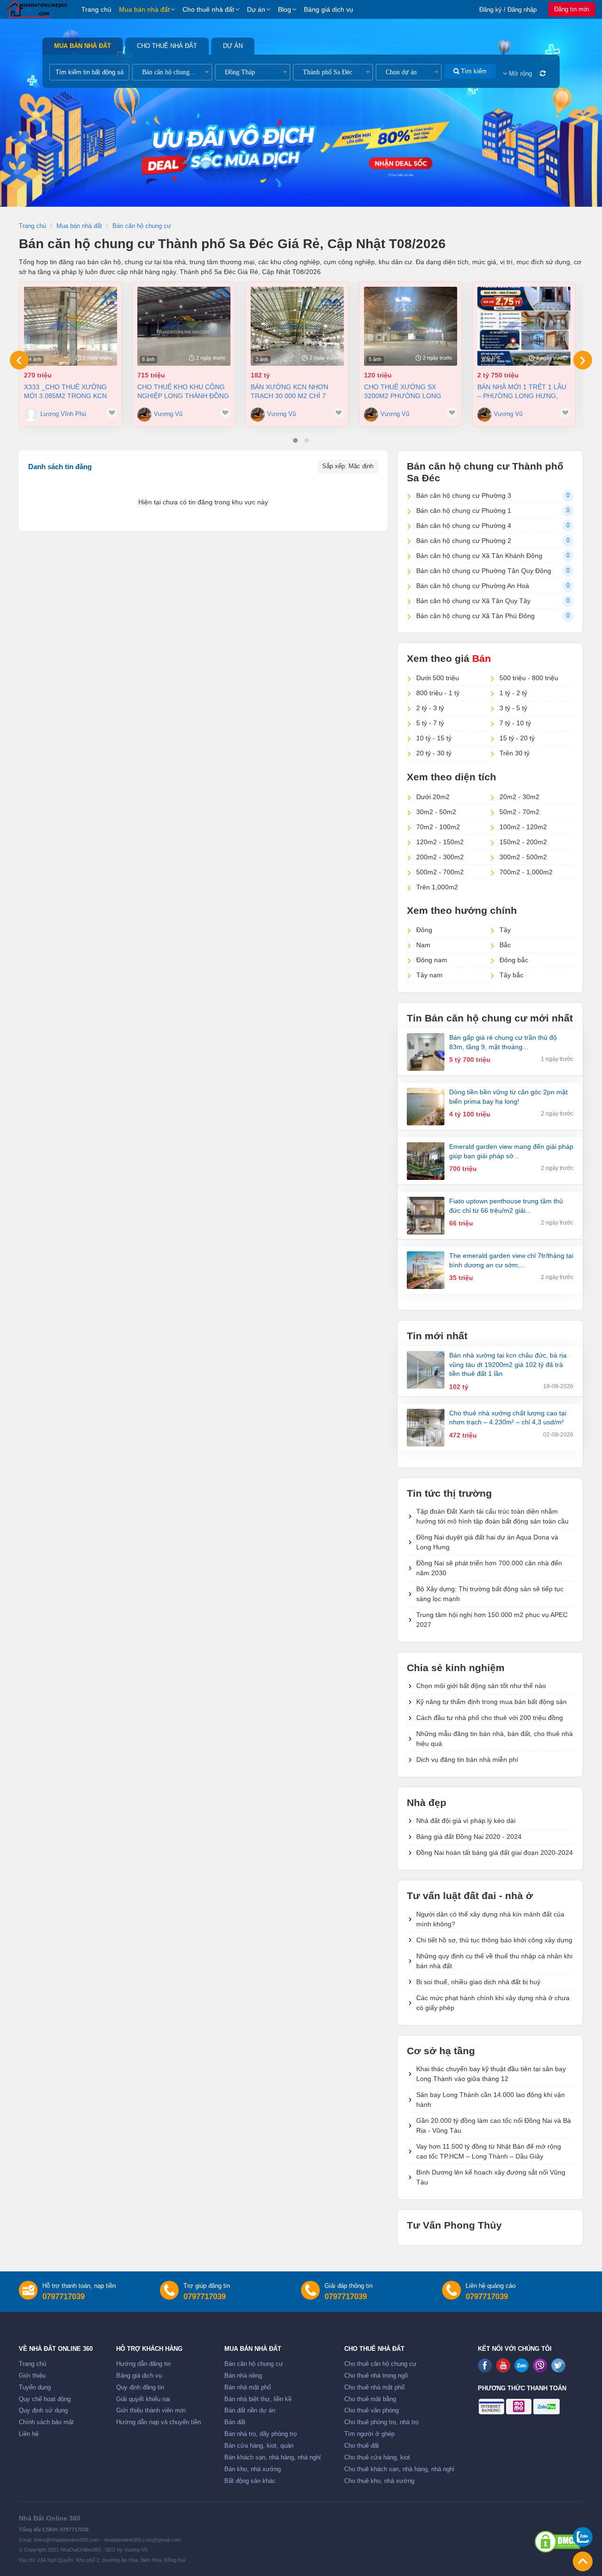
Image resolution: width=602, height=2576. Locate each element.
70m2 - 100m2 (438, 827)
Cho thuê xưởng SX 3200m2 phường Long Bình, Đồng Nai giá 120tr (408, 391)
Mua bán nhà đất (144, 9)
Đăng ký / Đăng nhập (508, 10)
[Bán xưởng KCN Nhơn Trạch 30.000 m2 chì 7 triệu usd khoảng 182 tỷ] (297, 326)
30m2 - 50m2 (436, 812)
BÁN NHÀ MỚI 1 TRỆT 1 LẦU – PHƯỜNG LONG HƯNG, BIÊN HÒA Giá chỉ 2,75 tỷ (522, 391)
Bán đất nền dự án (250, 2411)
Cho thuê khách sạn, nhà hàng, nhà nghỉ (399, 2469)
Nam (423, 945)
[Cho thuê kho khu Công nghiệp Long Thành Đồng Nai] (184, 326)
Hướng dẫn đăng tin (143, 2364)
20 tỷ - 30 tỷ (434, 753)
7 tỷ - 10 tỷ (515, 723)
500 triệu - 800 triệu (529, 678)
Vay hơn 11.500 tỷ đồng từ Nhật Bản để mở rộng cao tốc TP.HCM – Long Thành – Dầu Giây (489, 2151)
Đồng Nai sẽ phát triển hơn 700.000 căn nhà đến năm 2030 (489, 1568)
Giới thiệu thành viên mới (151, 2411)
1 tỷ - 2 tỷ (513, 693)
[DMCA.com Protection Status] (557, 2542)
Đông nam (432, 960)
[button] (295, 440)
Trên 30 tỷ (515, 753)
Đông (424, 930)
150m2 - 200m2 (523, 842)
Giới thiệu (32, 2376)
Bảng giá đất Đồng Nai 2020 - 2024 (469, 1837)
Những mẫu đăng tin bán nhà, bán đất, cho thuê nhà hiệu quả (495, 1739)
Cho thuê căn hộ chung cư (380, 2364)
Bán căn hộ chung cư (254, 2364)
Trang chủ (96, 9)
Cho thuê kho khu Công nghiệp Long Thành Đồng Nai (183, 391)
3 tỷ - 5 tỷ (513, 708)
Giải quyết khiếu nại (143, 2399)
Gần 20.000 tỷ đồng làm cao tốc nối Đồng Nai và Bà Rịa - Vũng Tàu (494, 2125)
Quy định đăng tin (140, 2388)
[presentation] (19, 360)
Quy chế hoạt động (45, 2399)
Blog (285, 9)
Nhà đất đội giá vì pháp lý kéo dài (466, 1821)
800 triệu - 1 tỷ (438, 693)
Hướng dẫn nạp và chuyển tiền (158, 2422)
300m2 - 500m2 (523, 857)
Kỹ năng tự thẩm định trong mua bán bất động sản (491, 1702)
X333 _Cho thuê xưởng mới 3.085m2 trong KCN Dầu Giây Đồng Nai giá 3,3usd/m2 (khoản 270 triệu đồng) (65, 391)
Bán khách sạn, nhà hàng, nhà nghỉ (273, 2458)
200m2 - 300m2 (440, 857)
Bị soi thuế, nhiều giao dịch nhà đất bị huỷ (478, 1982)
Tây (505, 930)
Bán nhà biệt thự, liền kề (258, 2399)
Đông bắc (514, 960)
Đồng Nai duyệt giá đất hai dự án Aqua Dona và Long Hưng (487, 1542)
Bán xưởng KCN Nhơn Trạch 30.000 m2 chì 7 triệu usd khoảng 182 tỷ (295, 391)
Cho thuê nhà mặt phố (374, 2388)
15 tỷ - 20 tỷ (517, 738)
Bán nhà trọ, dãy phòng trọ (261, 2434)
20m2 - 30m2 (519, 797)
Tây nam (429, 975)
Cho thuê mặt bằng (370, 2399)
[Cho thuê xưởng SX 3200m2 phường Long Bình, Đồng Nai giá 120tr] (411, 326)
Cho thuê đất (362, 2446)
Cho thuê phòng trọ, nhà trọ (381, 2422)
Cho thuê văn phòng (372, 2411)
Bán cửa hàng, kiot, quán (259, 2446)
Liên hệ (29, 2434)
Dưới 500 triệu (438, 678)
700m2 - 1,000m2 (526, 872)
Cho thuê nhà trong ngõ (376, 2376)
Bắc (505, 945)
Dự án (256, 9)
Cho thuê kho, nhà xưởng (379, 2481)
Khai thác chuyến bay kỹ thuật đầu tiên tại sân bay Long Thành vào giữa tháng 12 (491, 2074)
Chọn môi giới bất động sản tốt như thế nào (481, 1686)
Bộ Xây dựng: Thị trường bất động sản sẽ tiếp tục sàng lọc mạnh (490, 1594)
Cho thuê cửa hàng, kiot (377, 2458)
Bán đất (235, 2422)
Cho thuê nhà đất (208, 9)
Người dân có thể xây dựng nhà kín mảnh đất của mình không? (490, 1919)
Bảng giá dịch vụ (329, 9)
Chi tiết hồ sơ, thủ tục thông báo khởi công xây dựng (494, 1940)
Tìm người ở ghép (369, 2434)
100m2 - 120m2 (523, 827)
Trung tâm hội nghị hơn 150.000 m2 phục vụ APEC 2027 (492, 1620)
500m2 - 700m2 (440, 872)
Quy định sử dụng (43, 2411)
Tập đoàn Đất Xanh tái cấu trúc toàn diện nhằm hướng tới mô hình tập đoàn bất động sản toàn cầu (492, 1516)
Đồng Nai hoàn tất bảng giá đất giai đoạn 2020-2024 (495, 1853)
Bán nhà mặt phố (248, 2388)
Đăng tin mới (572, 9)
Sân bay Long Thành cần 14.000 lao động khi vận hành (491, 2100)
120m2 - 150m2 (440, 842)
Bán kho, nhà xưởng (253, 2469)
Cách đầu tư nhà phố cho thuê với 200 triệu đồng (490, 1718)
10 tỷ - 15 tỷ (434, 738)
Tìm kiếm (473, 71)
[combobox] (172, 72)
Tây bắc (511, 975)
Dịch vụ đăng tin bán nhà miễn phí (467, 1759)
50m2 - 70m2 (519, 812)
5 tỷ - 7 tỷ (430, 723)
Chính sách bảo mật (46, 2422)
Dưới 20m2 (433, 797)
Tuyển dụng (35, 2388)
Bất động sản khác (250, 2481)
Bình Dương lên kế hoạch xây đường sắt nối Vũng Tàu (491, 2177)
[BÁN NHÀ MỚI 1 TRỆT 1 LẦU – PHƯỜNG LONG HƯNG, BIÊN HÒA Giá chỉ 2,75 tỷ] (524, 326)
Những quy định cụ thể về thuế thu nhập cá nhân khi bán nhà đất (494, 1961)
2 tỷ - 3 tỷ (430, 708)
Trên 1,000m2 (437, 887)
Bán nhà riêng (243, 2376)
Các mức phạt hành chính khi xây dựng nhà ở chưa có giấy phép (493, 2003)
